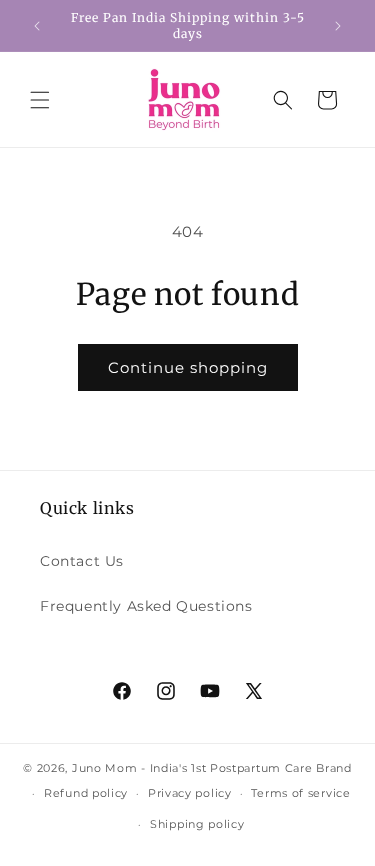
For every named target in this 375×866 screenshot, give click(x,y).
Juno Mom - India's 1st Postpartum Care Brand (212, 768)
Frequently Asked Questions (146, 606)
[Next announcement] (338, 26)
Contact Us (82, 561)
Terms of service (300, 793)
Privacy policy (190, 793)
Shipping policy (197, 824)
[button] (40, 100)
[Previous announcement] (37, 26)
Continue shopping (188, 367)
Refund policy (86, 793)
